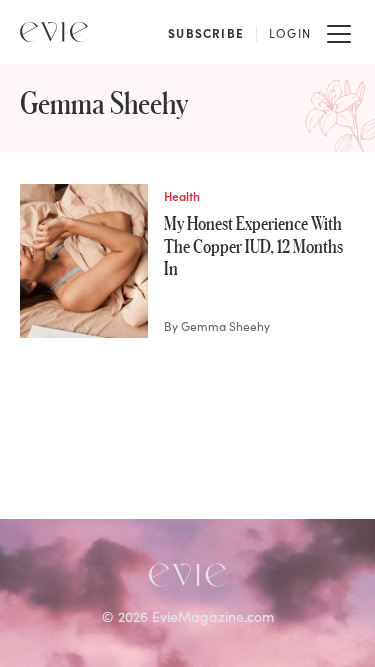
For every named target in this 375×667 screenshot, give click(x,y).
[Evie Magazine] (54, 32)
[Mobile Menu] (339, 32)
